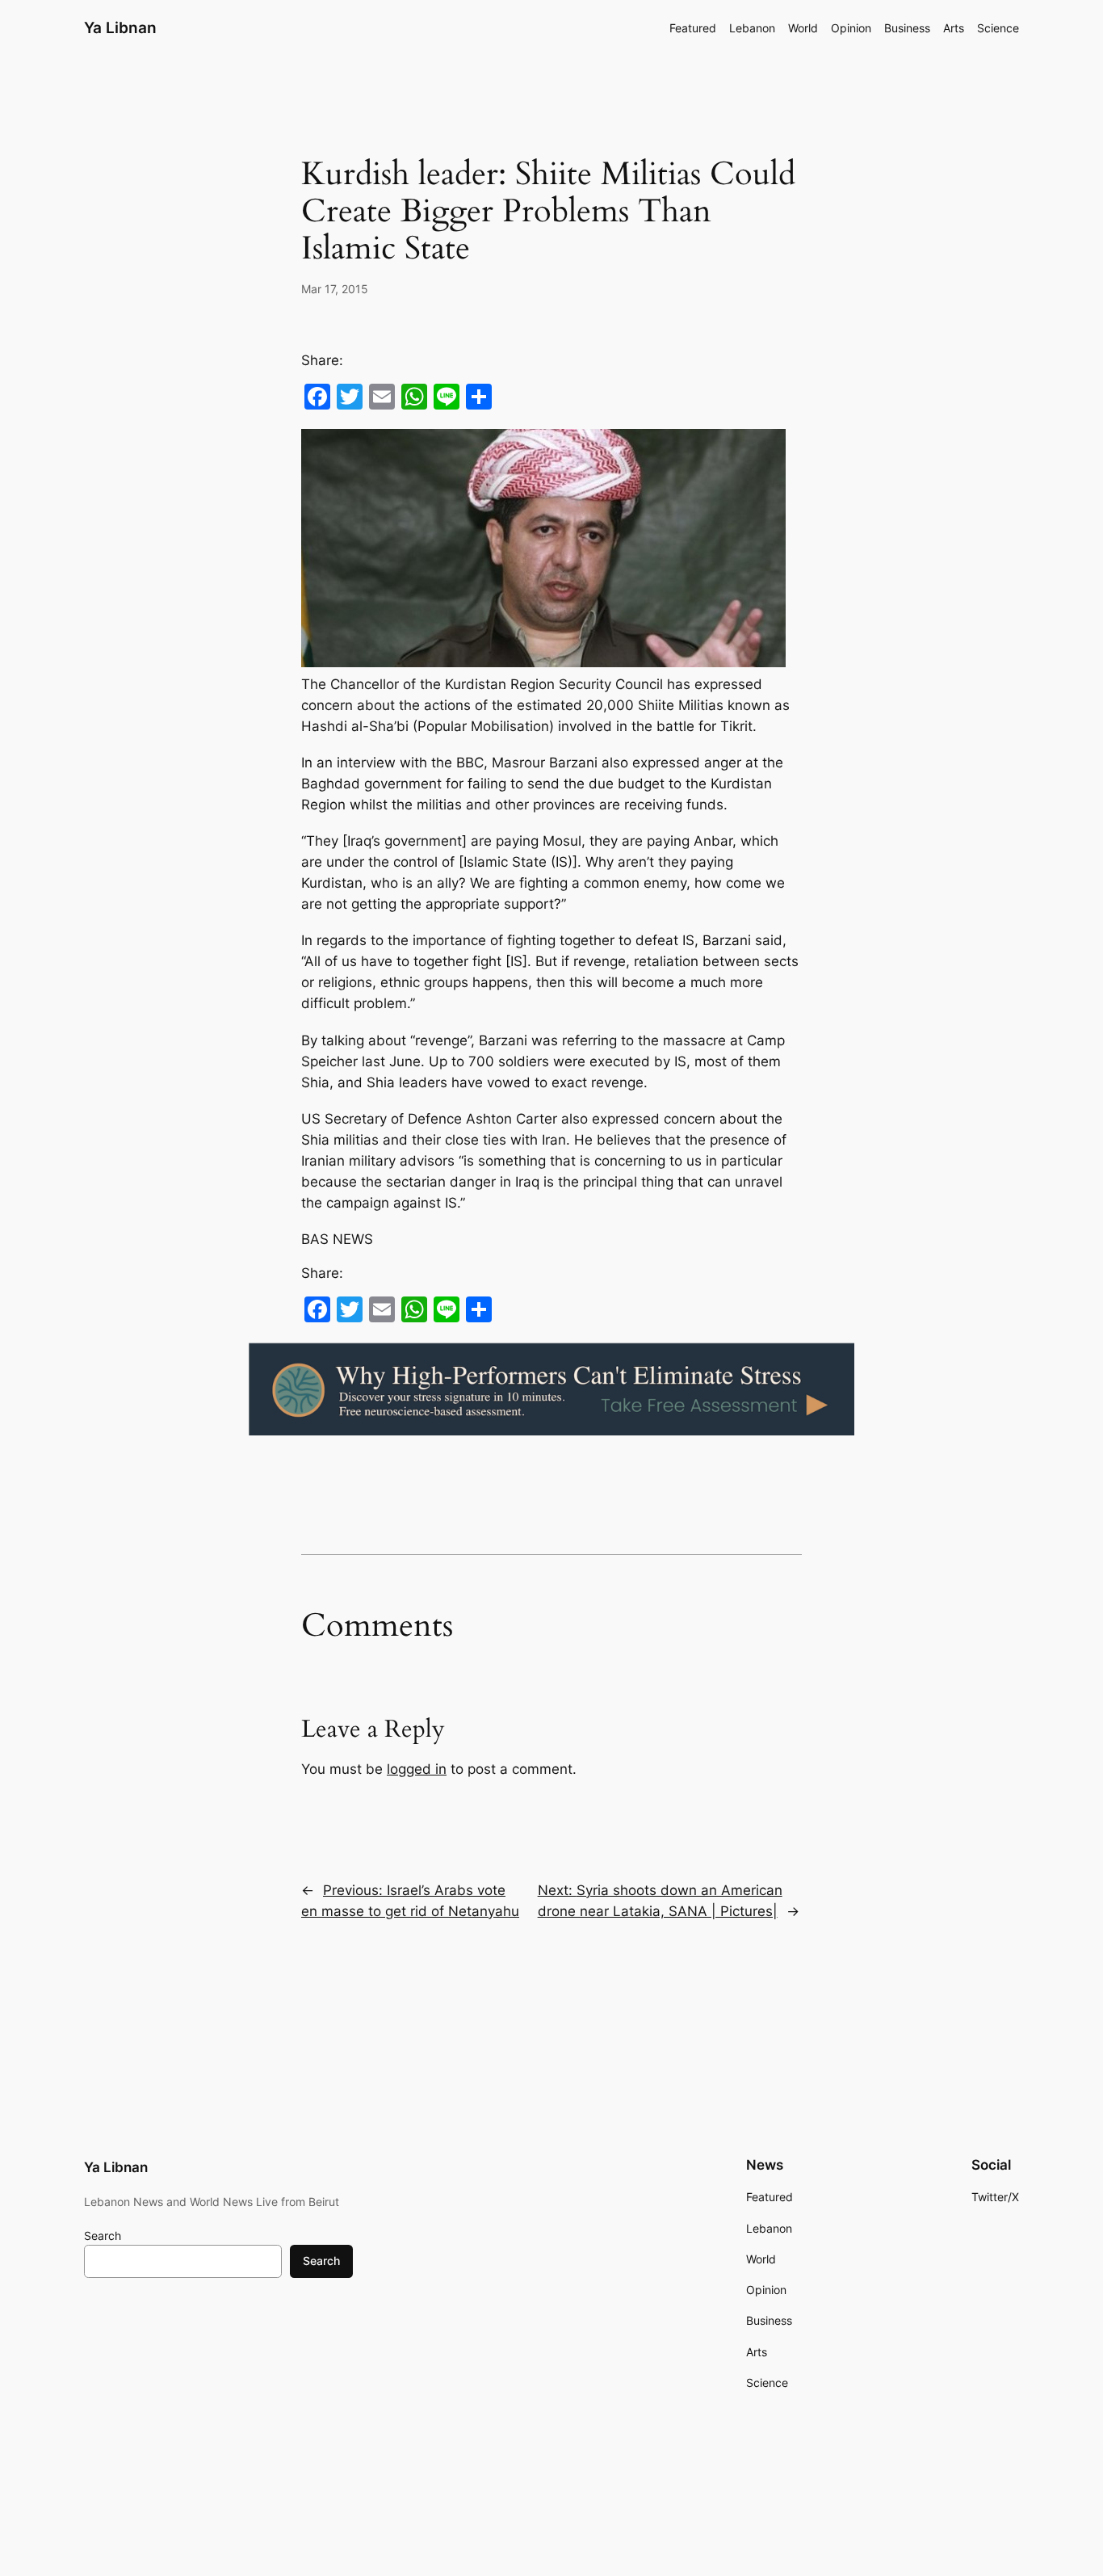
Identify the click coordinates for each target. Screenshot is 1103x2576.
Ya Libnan (120, 27)
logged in (417, 1769)
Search (103, 2236)
